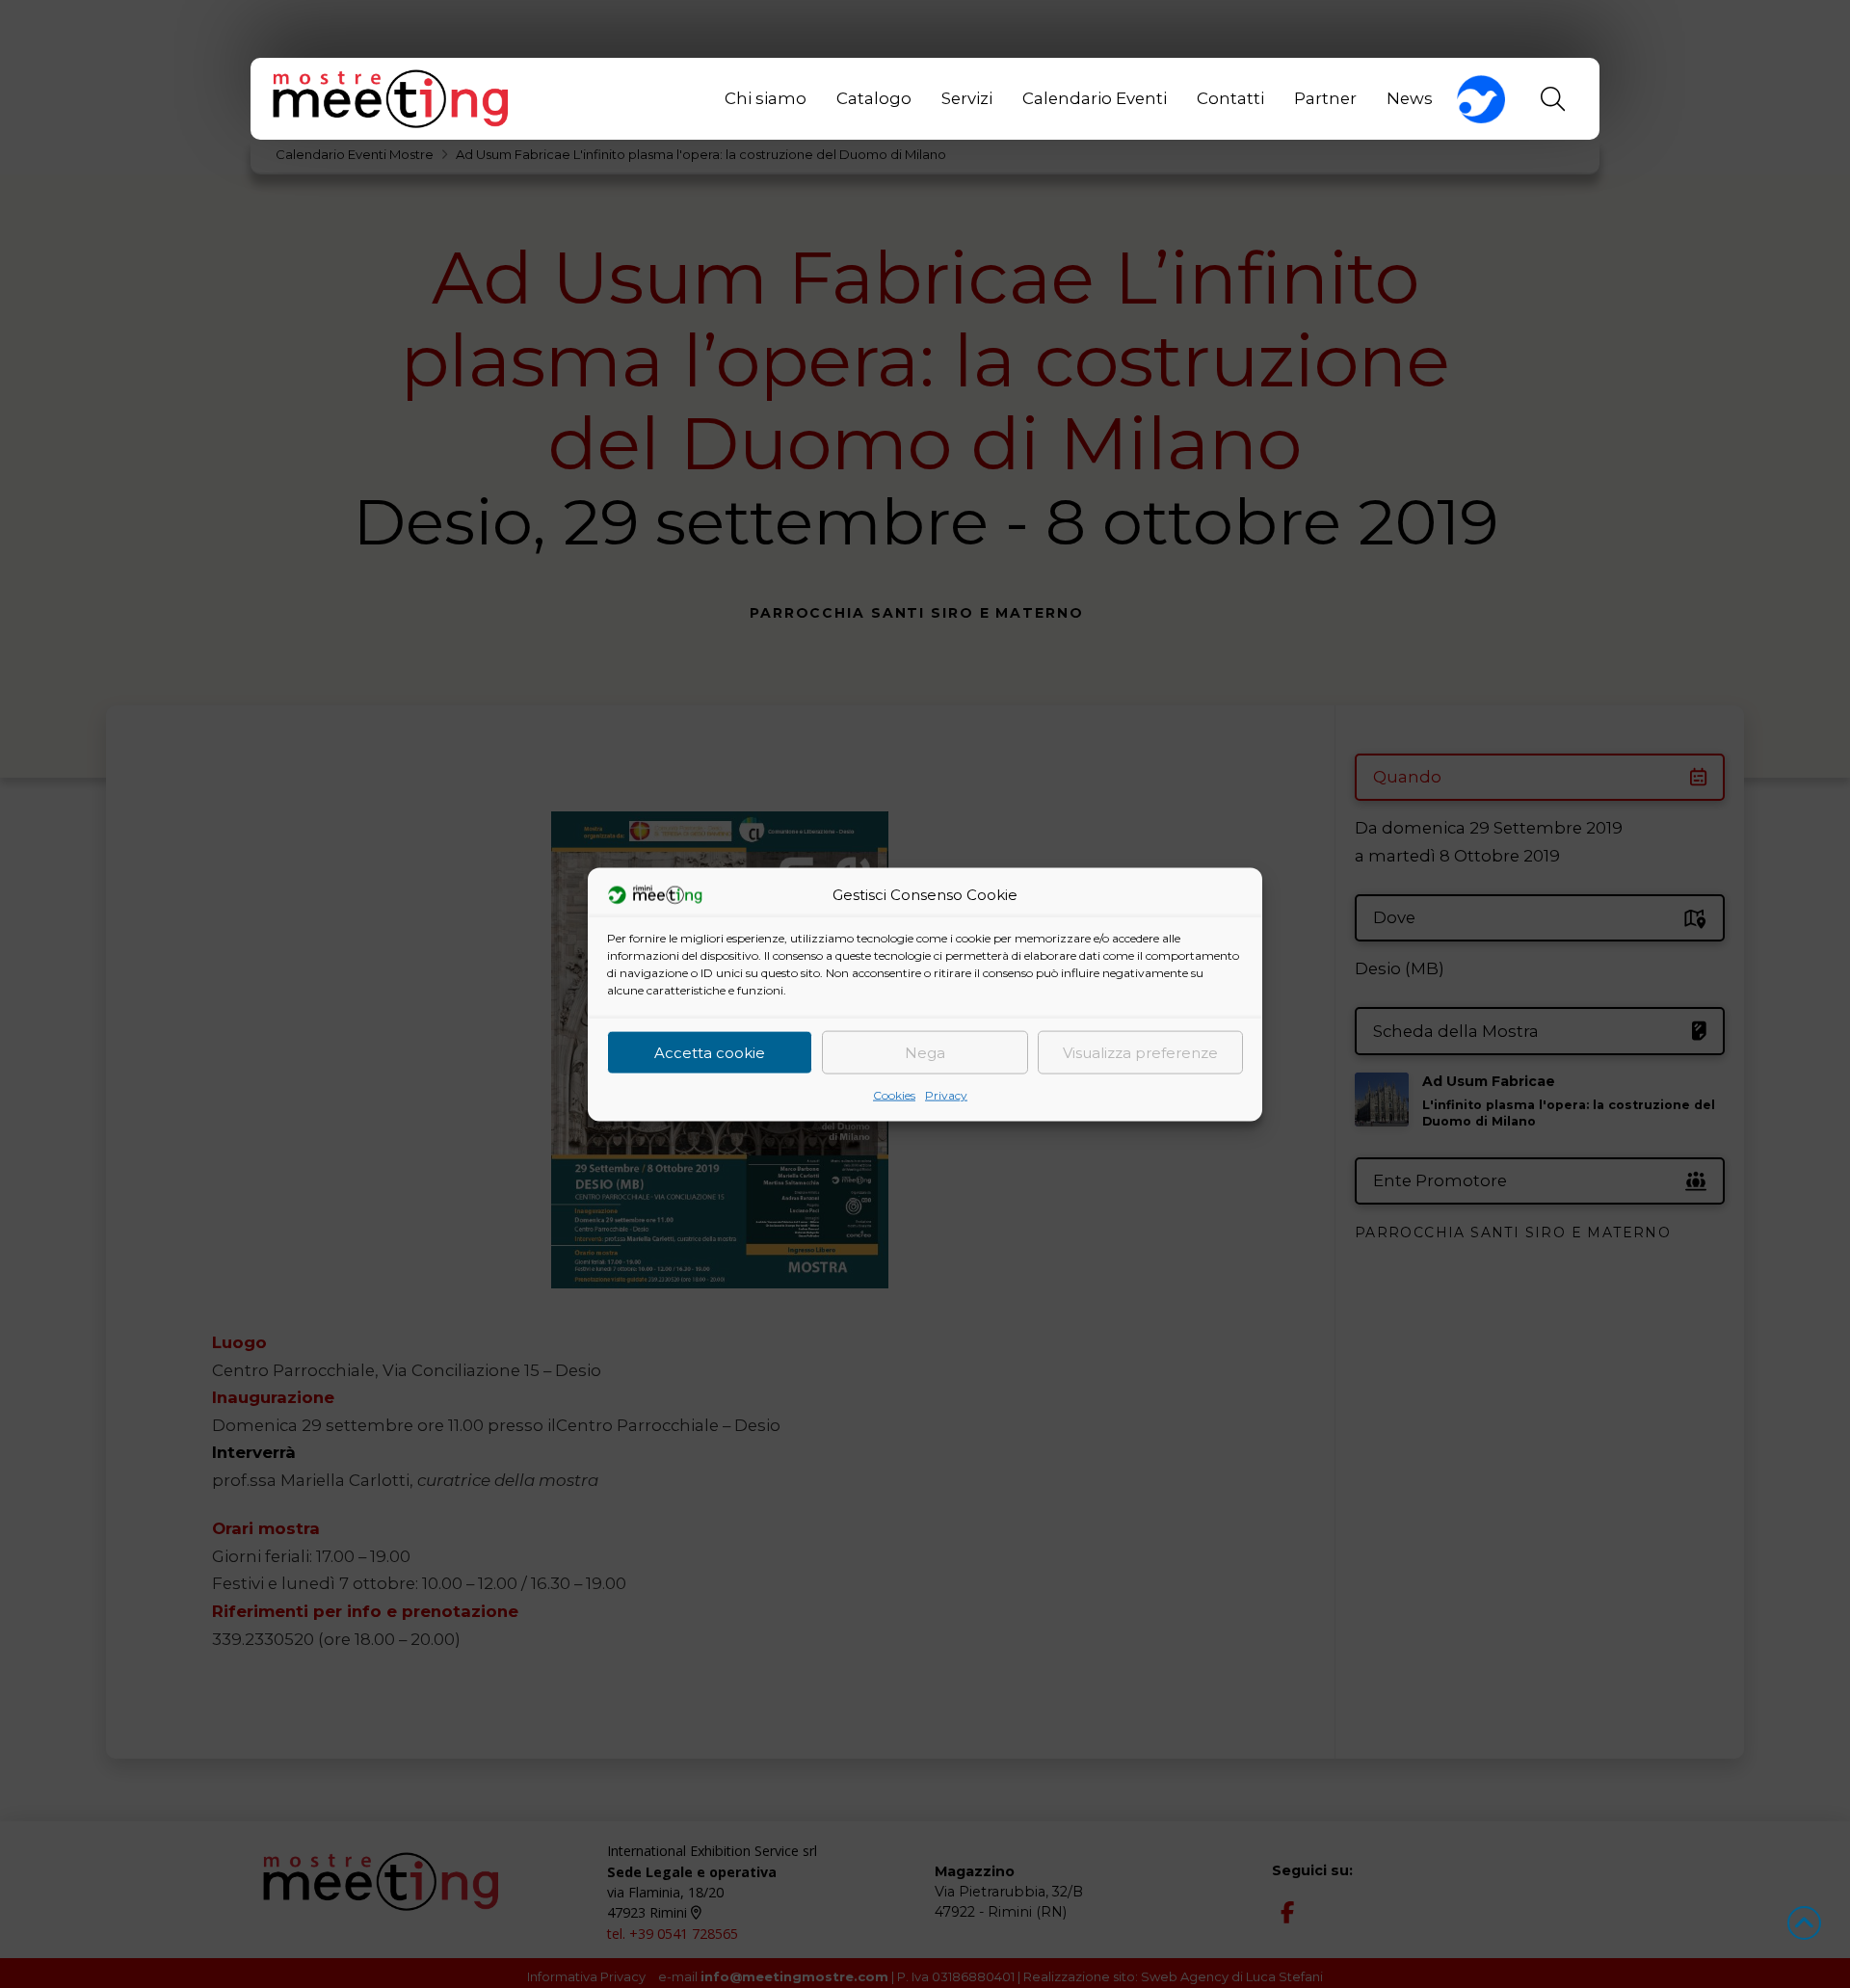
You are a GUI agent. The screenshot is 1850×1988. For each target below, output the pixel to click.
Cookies (894, 1094)
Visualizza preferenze (1140, 1052)
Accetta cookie (710, 1052)
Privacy (946, 1094)
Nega (925, 1052)
